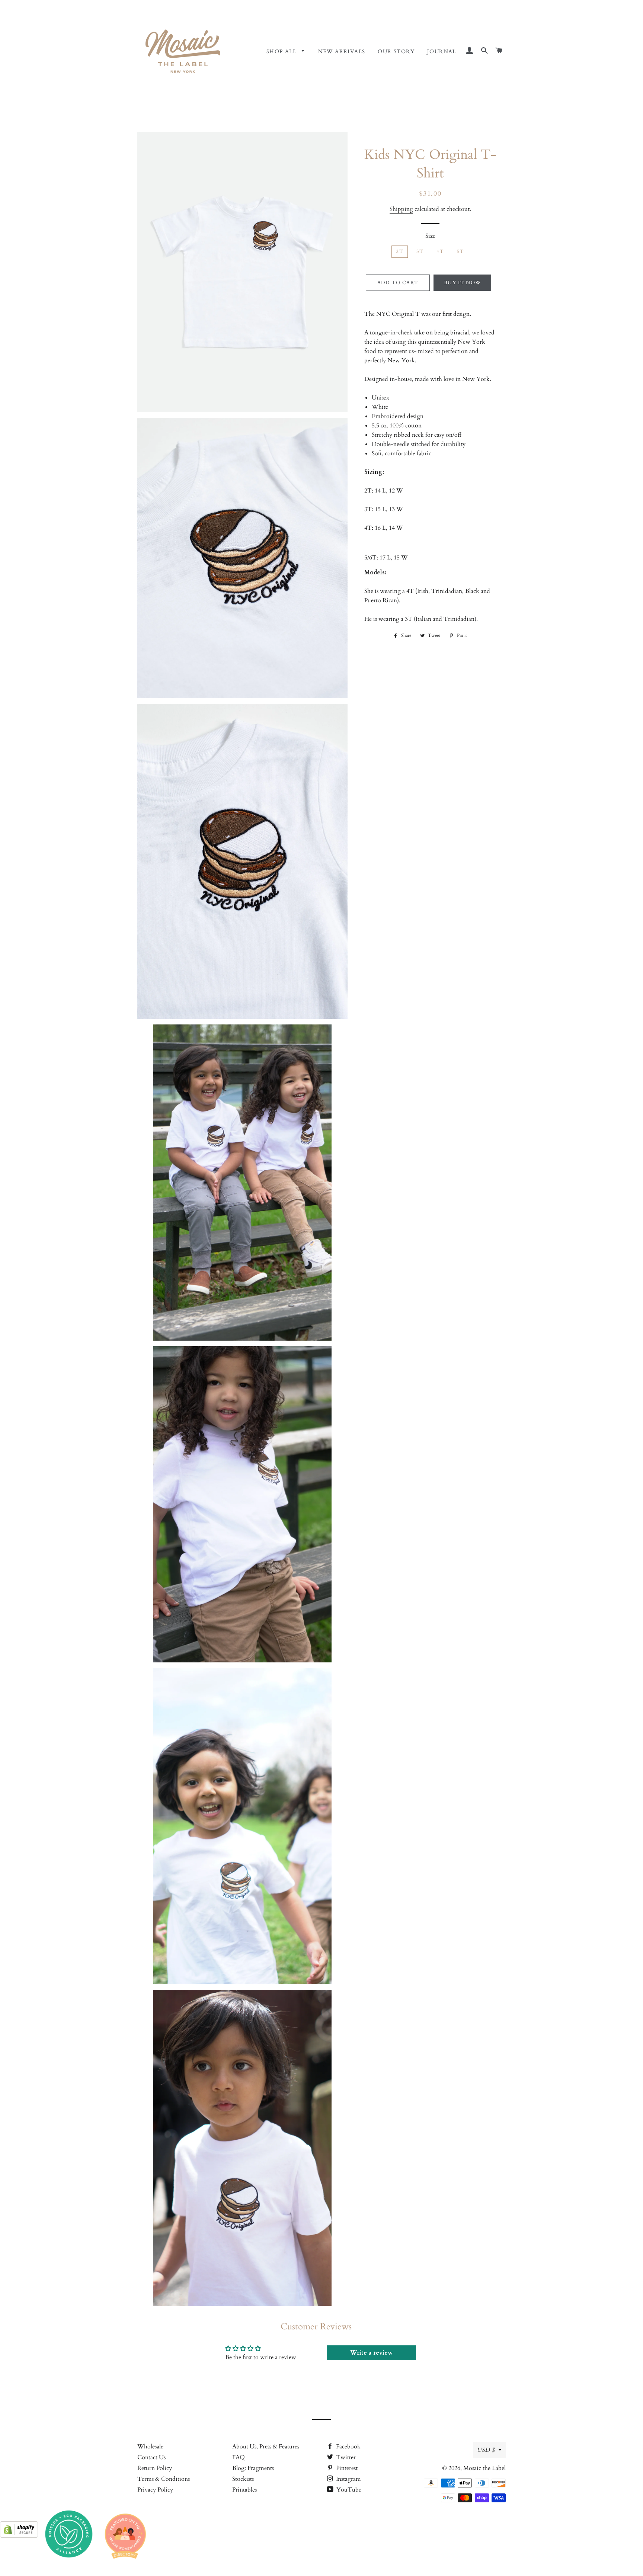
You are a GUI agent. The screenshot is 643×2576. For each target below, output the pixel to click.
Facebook (348, 2447)
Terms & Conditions (164, 2479)
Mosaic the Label (484, 2468)
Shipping (401, 209)
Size (430, 236)
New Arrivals (342, 52)
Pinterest (346, 2468)
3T (420, 251)
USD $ (486, 2450)
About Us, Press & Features (266, 2447)
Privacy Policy (155, 2490)
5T (461, 251)
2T (400, 251)
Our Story (396, 52)
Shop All (282, 52)
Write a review (371, 2353)
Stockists (243, 2479)
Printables (244, 2490)
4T (440, 251)
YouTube (348, 2490)
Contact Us (151, 2457)
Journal (442, 52)
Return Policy (155, 2468)
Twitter (345, 2457)
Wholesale (150, 2447)
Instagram (348, 2479)
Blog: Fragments (253, 2468)
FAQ (239, 2457)
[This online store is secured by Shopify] (19, 2536)
